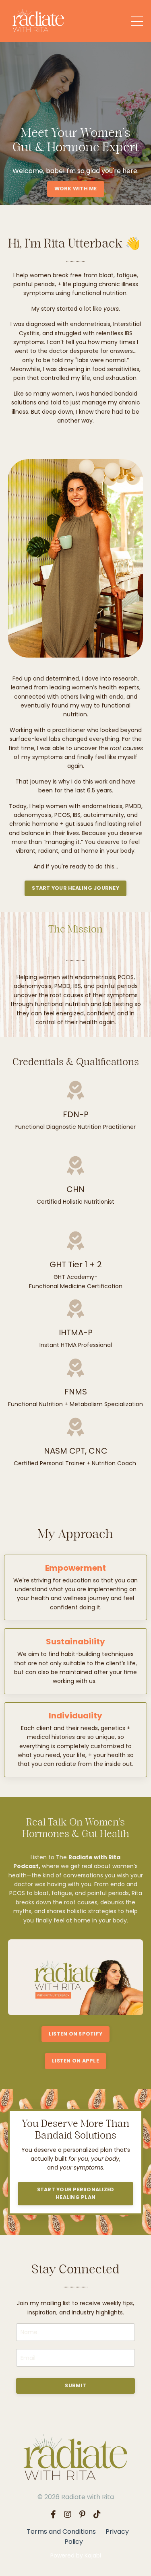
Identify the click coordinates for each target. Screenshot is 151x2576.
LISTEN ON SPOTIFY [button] (75, 2034)
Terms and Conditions (61, 2532)
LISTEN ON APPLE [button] (75, 2061)
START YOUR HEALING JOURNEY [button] (75, 888)
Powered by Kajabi (76, 2555)
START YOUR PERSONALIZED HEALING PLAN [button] (76, 2193)
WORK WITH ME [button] (76, 189)
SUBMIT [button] (75, 2385)
